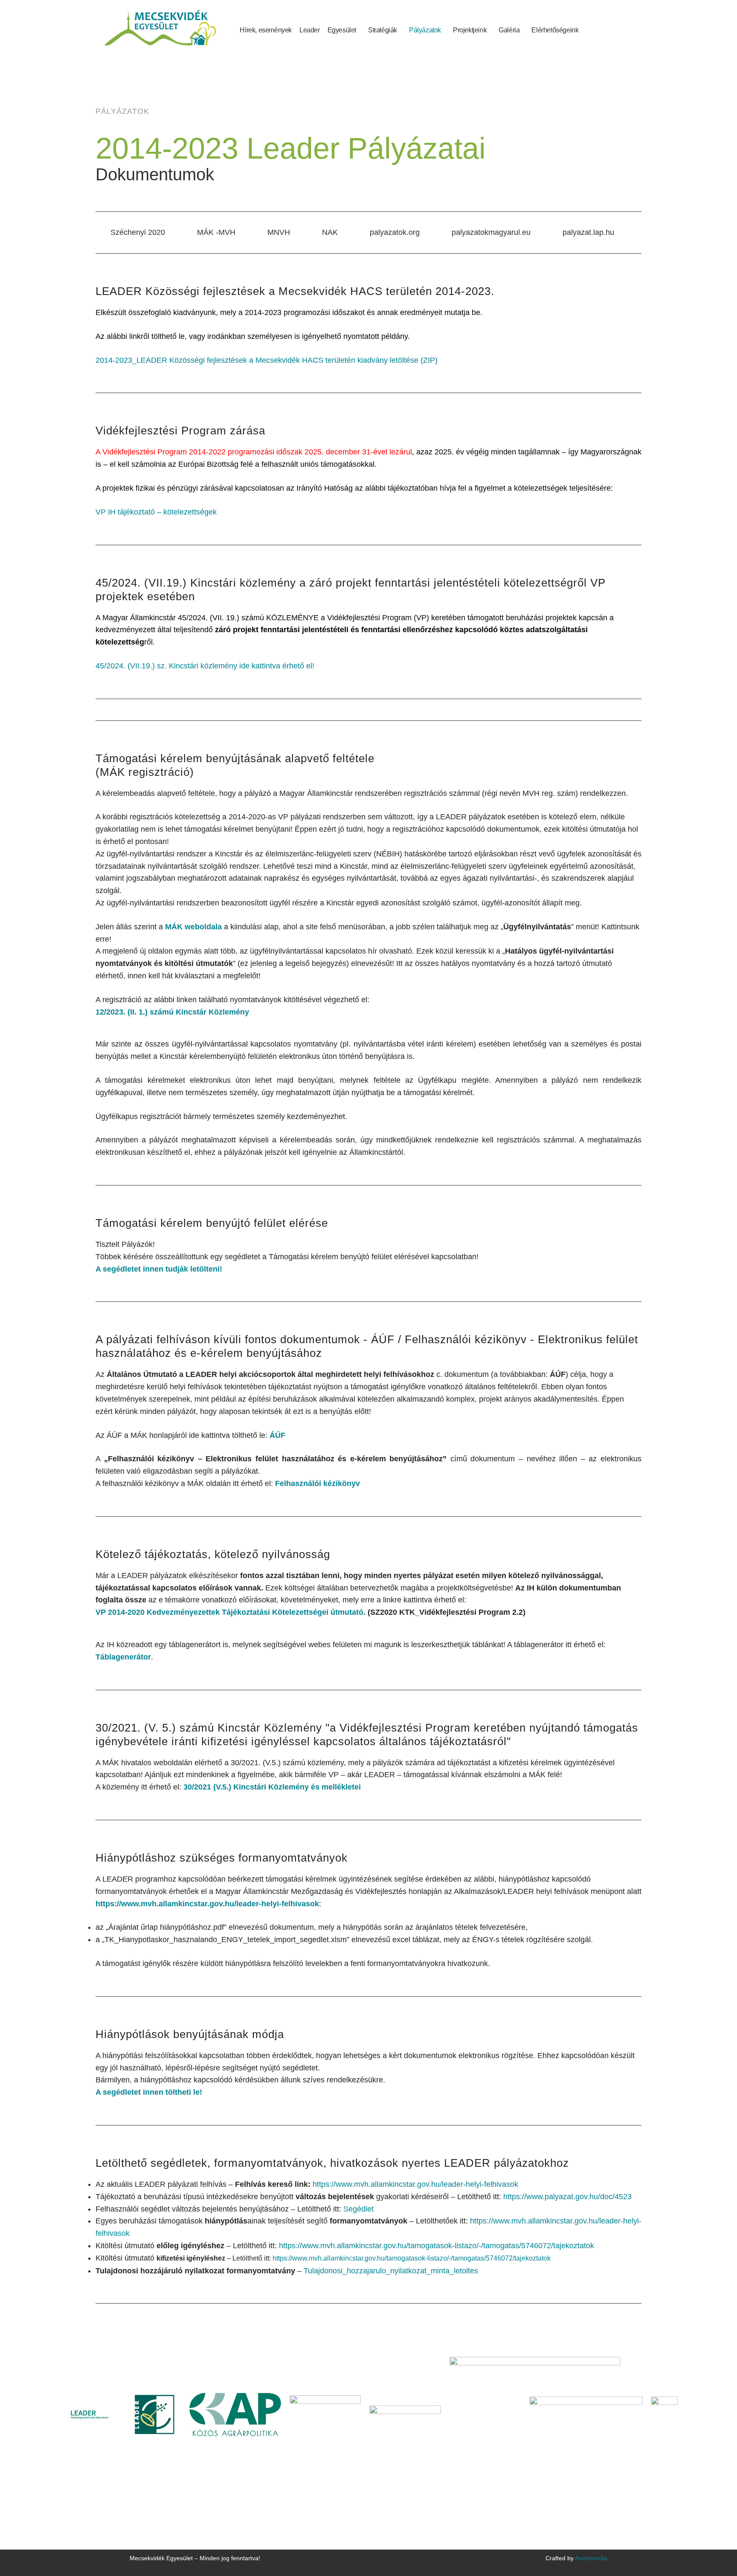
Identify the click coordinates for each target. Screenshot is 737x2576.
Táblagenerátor (123, 1657)
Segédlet (358, 2209)
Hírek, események (266, 30)
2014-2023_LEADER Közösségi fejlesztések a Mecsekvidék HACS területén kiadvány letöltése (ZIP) (267, 360)
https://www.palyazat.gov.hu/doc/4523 (567, 2197)
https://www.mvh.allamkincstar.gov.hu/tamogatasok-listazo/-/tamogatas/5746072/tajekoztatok (437, 2246)
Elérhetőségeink (555, 30)
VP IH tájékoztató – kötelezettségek (156, 512)
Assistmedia (591, 2558)
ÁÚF (277, 1435)
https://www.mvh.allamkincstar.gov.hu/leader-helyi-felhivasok (207, 1904)
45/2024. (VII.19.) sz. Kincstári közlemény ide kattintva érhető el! (205, 666)
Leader (310, 30)
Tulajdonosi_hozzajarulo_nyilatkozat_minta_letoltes (391, 2271)
